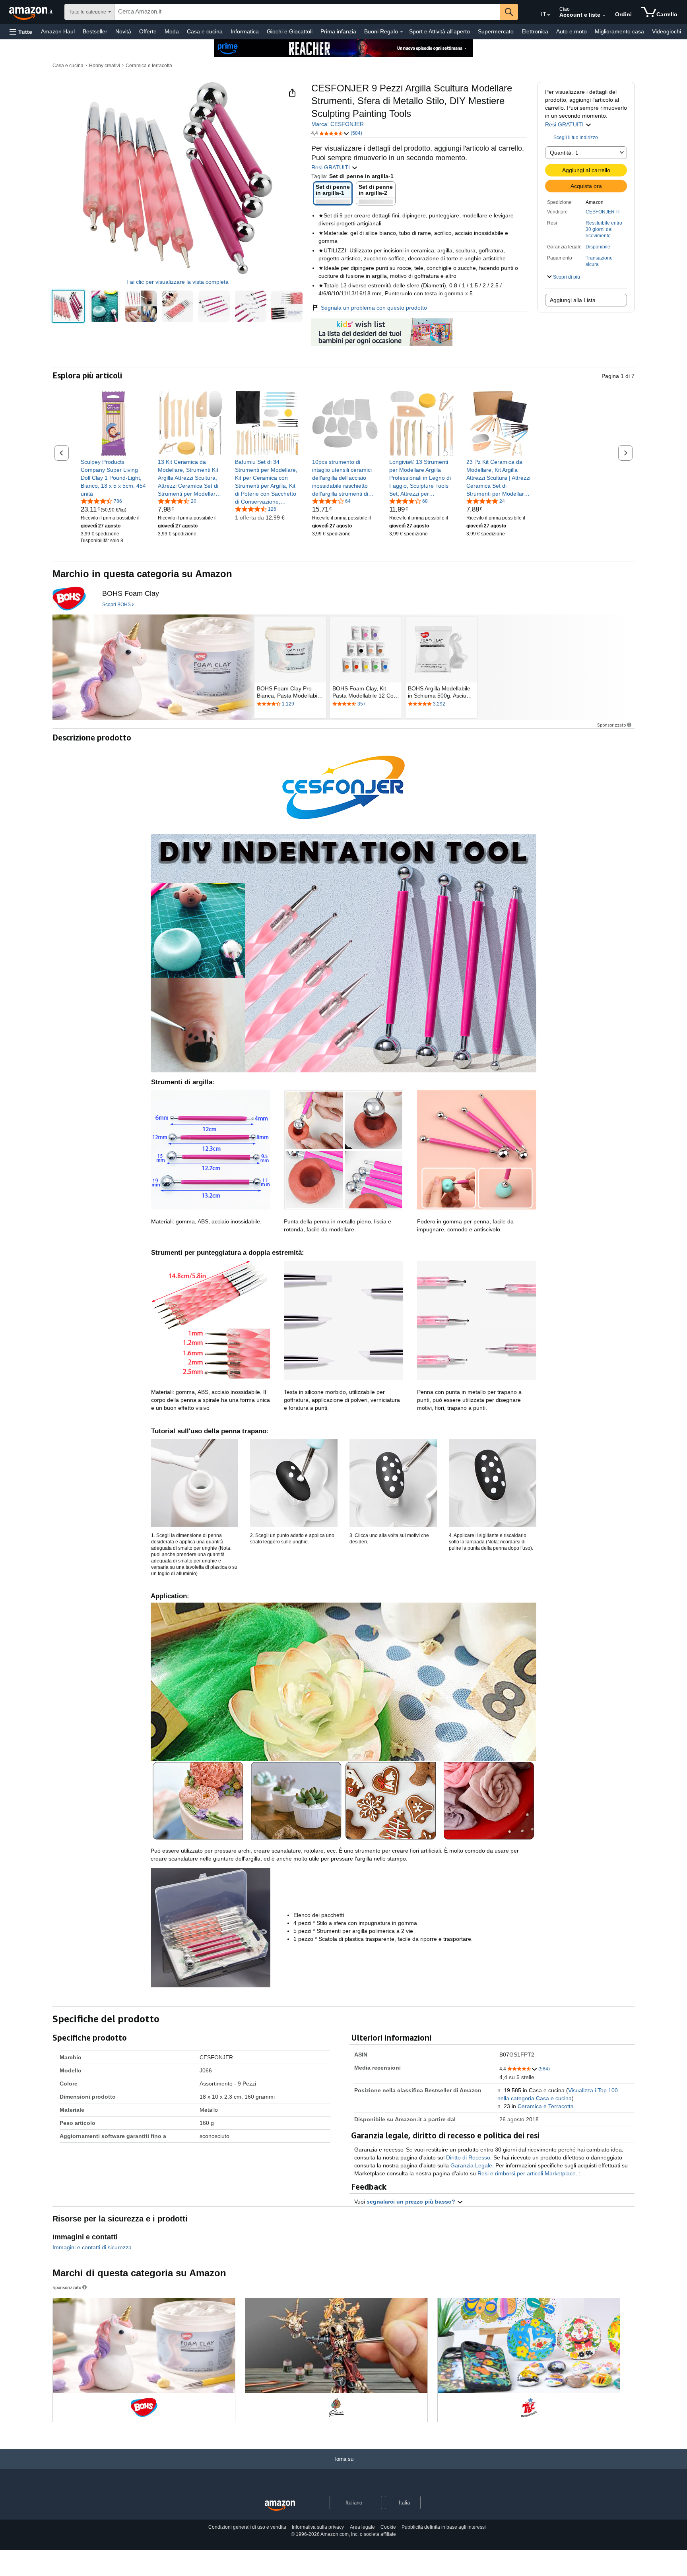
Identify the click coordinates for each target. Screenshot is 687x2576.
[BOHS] (69, 599)
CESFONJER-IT (603, 212)
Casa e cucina (205, 31)
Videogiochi (667, 31)
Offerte (148, 31)
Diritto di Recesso (468, 2157)
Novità (123, 31)
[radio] (68, 306)
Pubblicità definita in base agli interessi (444, 2527)
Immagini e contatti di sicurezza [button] (92, 2247)
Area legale (362, 2527)
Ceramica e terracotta (149, 66)
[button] (21, 32)
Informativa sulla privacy (318, 2527)
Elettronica (535, 31)
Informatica (245, 31)
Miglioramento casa (619, 31)
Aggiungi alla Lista (573, 300)
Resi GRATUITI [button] (565, 124)
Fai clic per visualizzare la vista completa (178, 282)
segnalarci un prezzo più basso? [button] (412, 2202)
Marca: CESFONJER (338, 124)
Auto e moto (572, 31)
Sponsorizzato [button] (611, 725)
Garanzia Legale (471, 2165)
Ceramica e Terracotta (546, 2106)
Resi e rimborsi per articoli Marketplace (527, 2173)
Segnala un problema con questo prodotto (374, 308)
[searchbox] (308, 12)
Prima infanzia (338, 31)
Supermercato (496, 31)
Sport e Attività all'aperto (440, 31)
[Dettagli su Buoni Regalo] (402, 32)
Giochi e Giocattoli (290, 31)
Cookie (388, 2527)
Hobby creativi (105, 66)
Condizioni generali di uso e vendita (247, 2527)
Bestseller (95, 31)
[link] (114, 478)
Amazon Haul (58, 31)
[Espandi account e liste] (604, 16)
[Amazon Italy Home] (280, 2506)
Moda (172, 31)
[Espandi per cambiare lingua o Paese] (549, 15)
